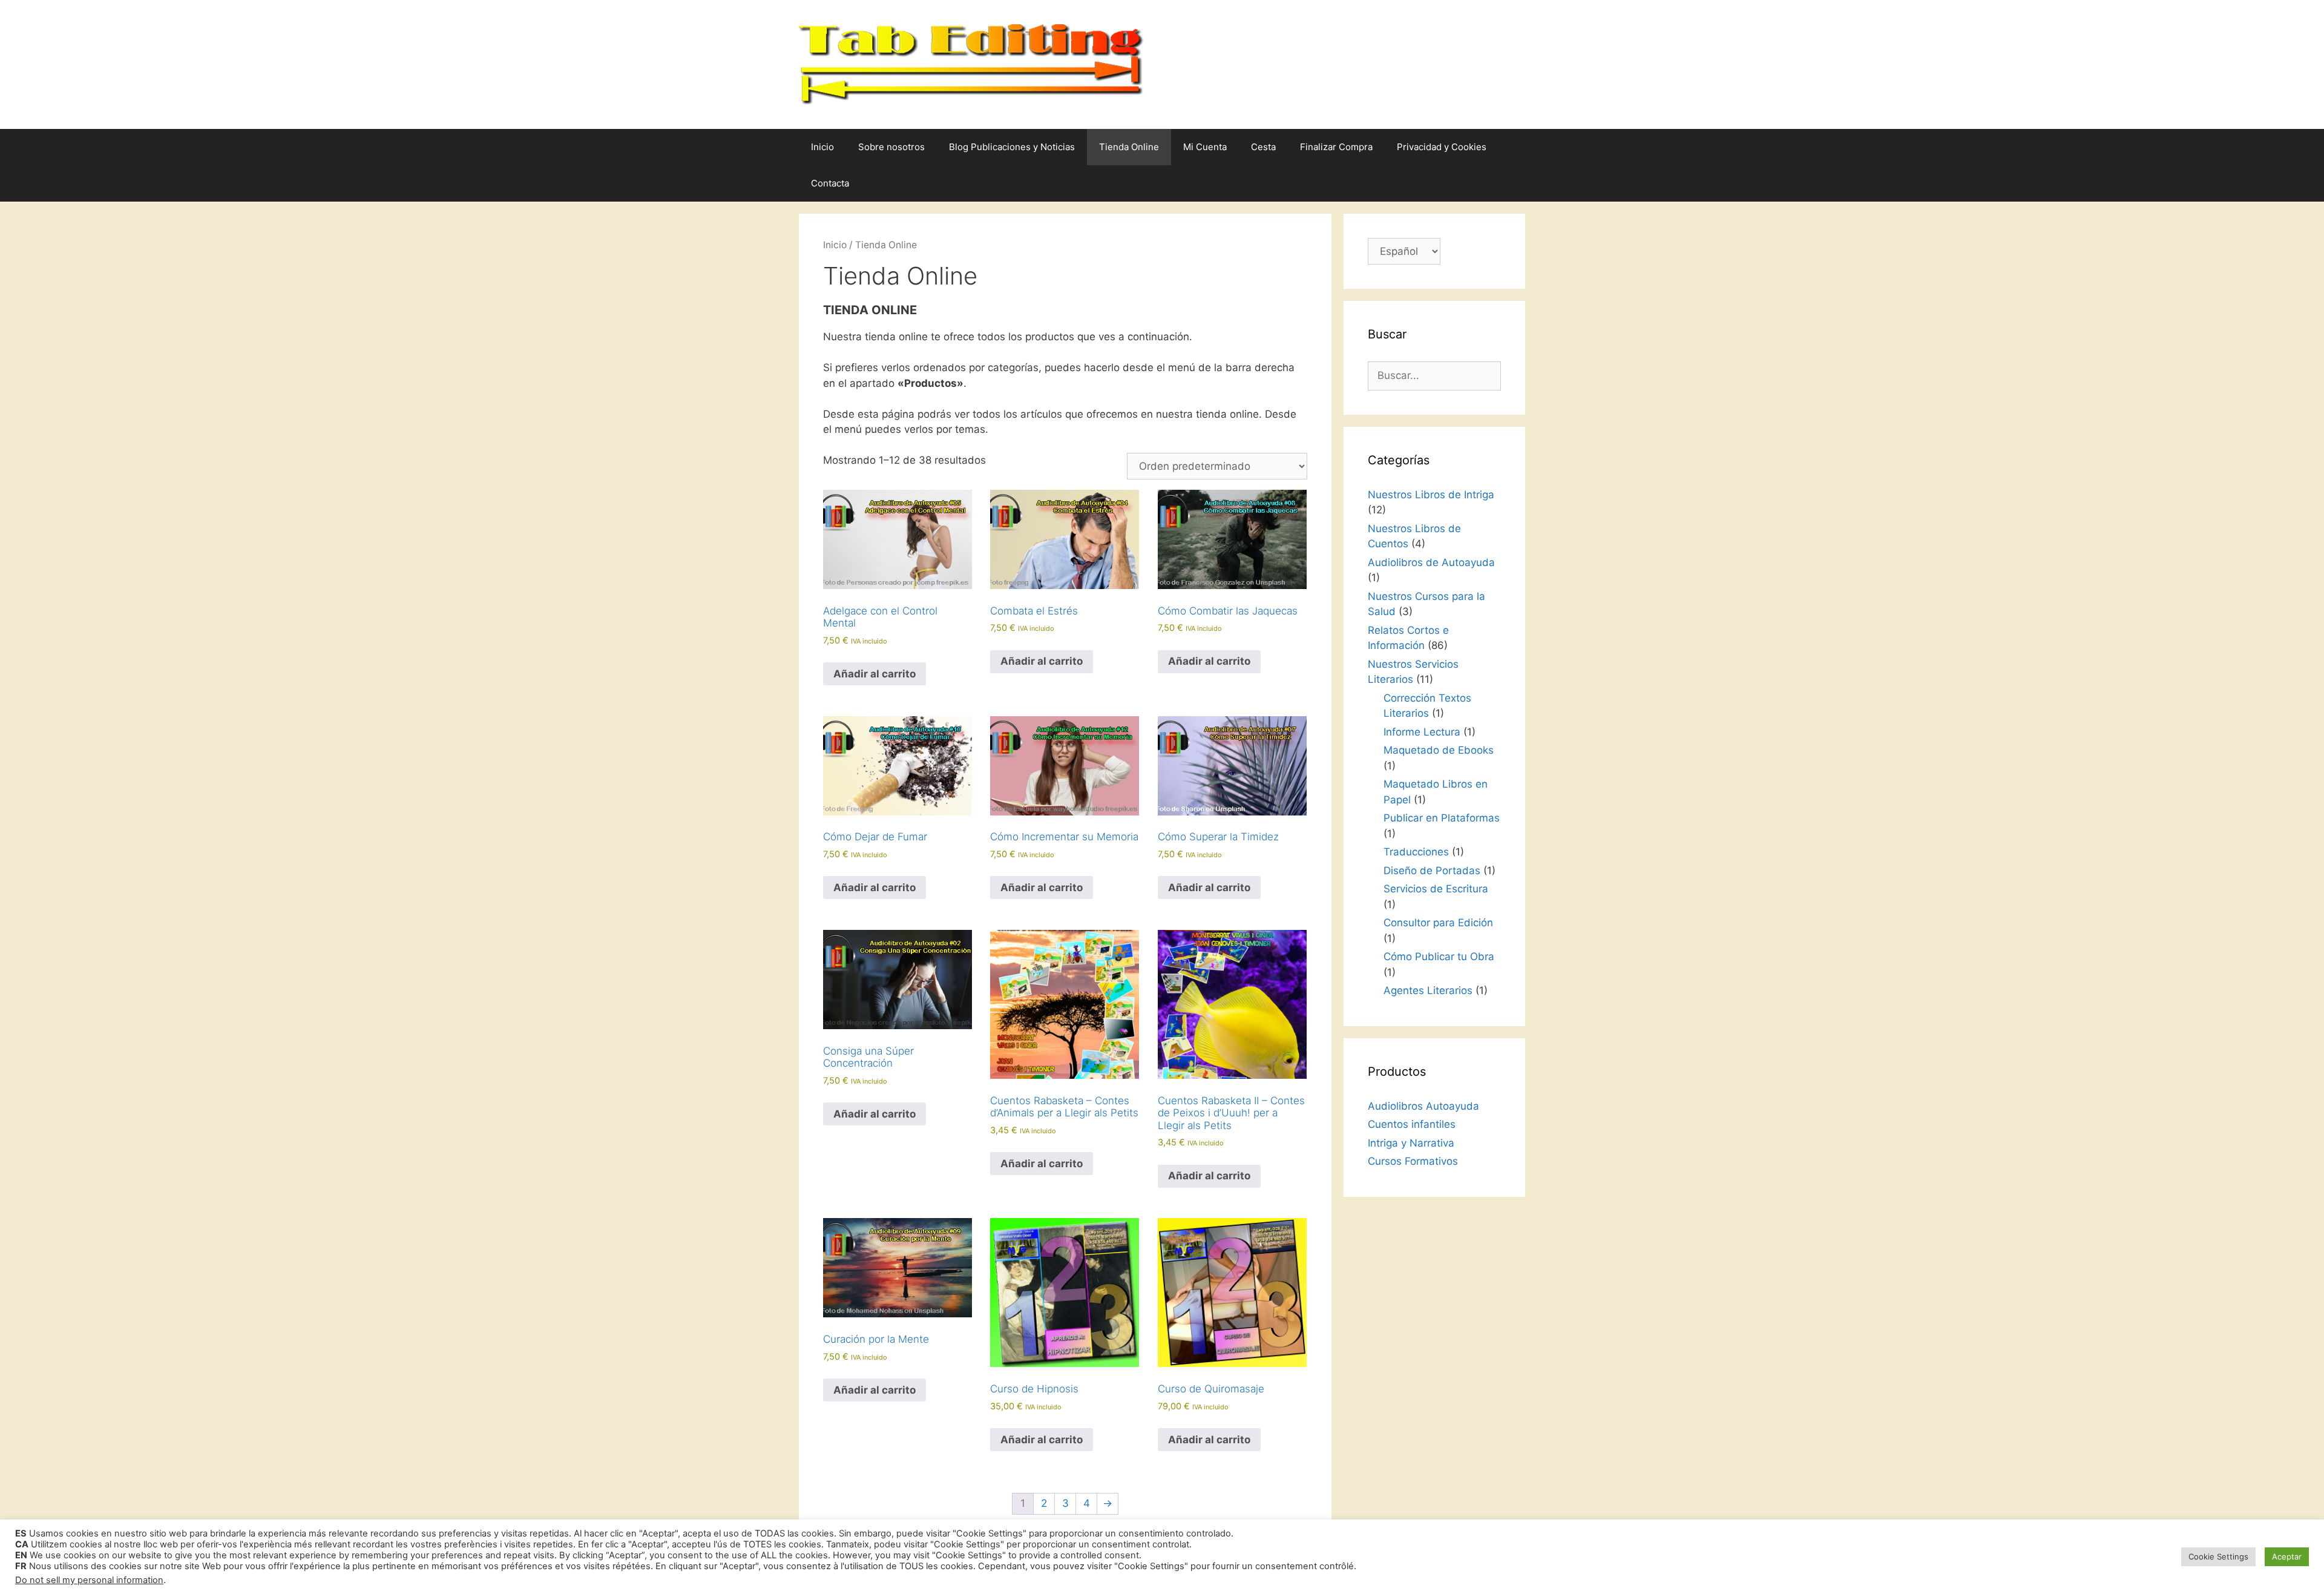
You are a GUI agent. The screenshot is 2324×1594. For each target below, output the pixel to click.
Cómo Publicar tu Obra (1439, 957)
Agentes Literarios (1428, 990)
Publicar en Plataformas (1442, 818)
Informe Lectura (1422, 732)
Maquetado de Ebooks (1439, 750)
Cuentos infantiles (1412, 1124)
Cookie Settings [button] (2218, 1556)
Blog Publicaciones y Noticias (1012, 147)
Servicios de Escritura (1436, 889)
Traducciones (1416, 852)
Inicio (822, 147)
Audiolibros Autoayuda (1423, 1106)
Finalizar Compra (1336, 147)
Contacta (830, 183)
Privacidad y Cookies (1442, 147)
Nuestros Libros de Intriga (1431, 495)
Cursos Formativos (1413, 1161)
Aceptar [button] (2287, 1556)
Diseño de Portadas (1432, 871)
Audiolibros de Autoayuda (1431, 562)
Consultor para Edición (1438, 923)
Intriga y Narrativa (1411, 1143)
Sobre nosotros (891, 147)
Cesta (1263, 147)
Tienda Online (1129, 147)
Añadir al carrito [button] (875, 674)
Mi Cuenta (1205, 147)
